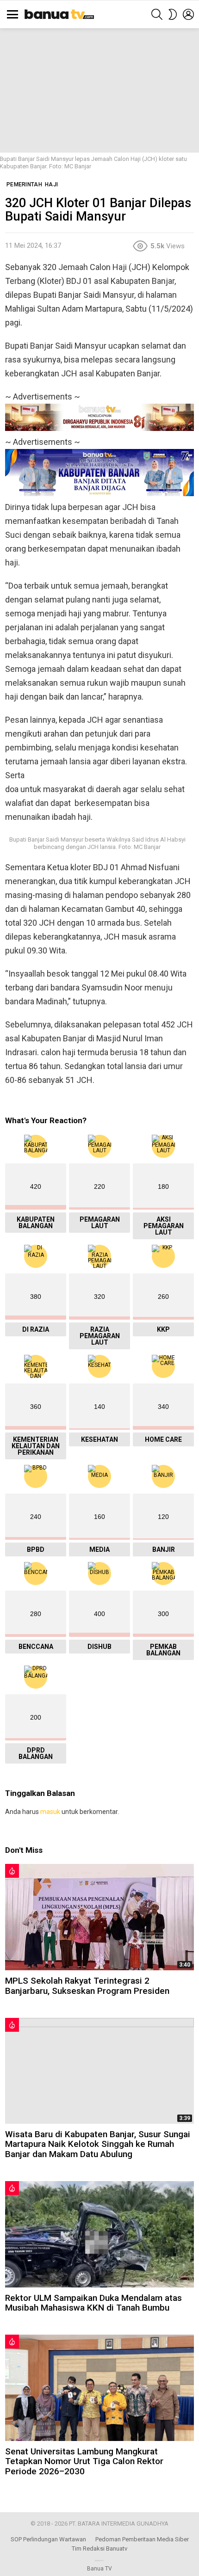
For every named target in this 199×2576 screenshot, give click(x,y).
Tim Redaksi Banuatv (99, 2548)
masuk (50, 1812)
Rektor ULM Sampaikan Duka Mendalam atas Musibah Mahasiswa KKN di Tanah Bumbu (93, 2303)
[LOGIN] (188, 14)
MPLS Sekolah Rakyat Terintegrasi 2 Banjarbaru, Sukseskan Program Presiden (87, 1986)
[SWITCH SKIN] (173, 14)
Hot (12, 1871)
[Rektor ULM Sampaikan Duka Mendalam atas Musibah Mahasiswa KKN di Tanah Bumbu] (99, 2234)
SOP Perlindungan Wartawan (48, 2539)
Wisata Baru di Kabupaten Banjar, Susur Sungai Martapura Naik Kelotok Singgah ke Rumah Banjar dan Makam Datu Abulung (98, 2144)
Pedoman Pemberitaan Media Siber (142, 2539)
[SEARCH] (157, 14)
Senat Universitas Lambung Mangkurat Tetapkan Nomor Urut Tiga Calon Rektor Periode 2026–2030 (84, 2461)
